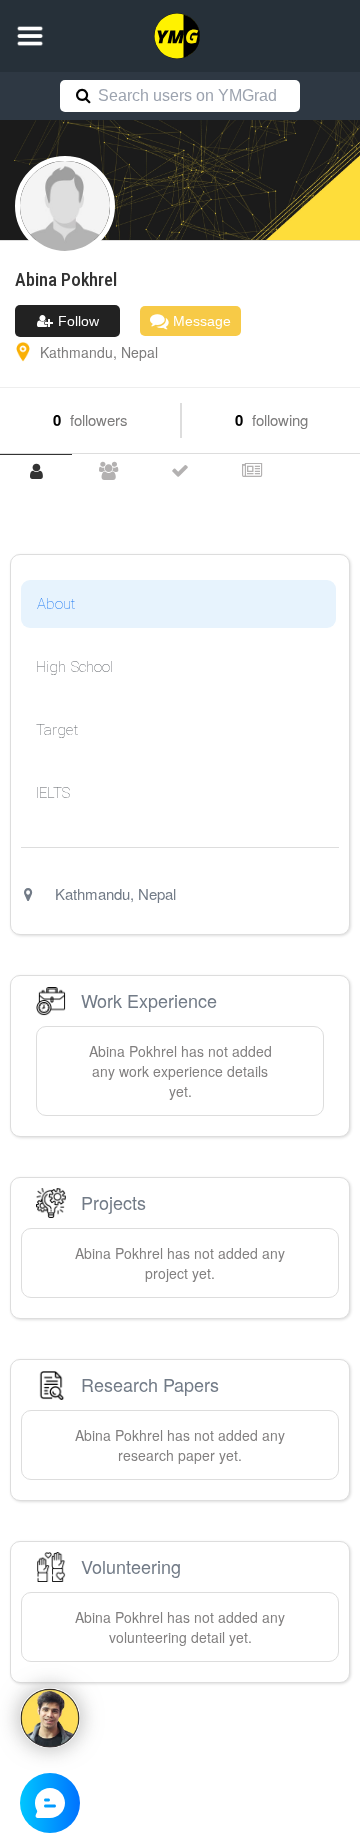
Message (200, 321)
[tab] (36, 471)
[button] (30, 36)
